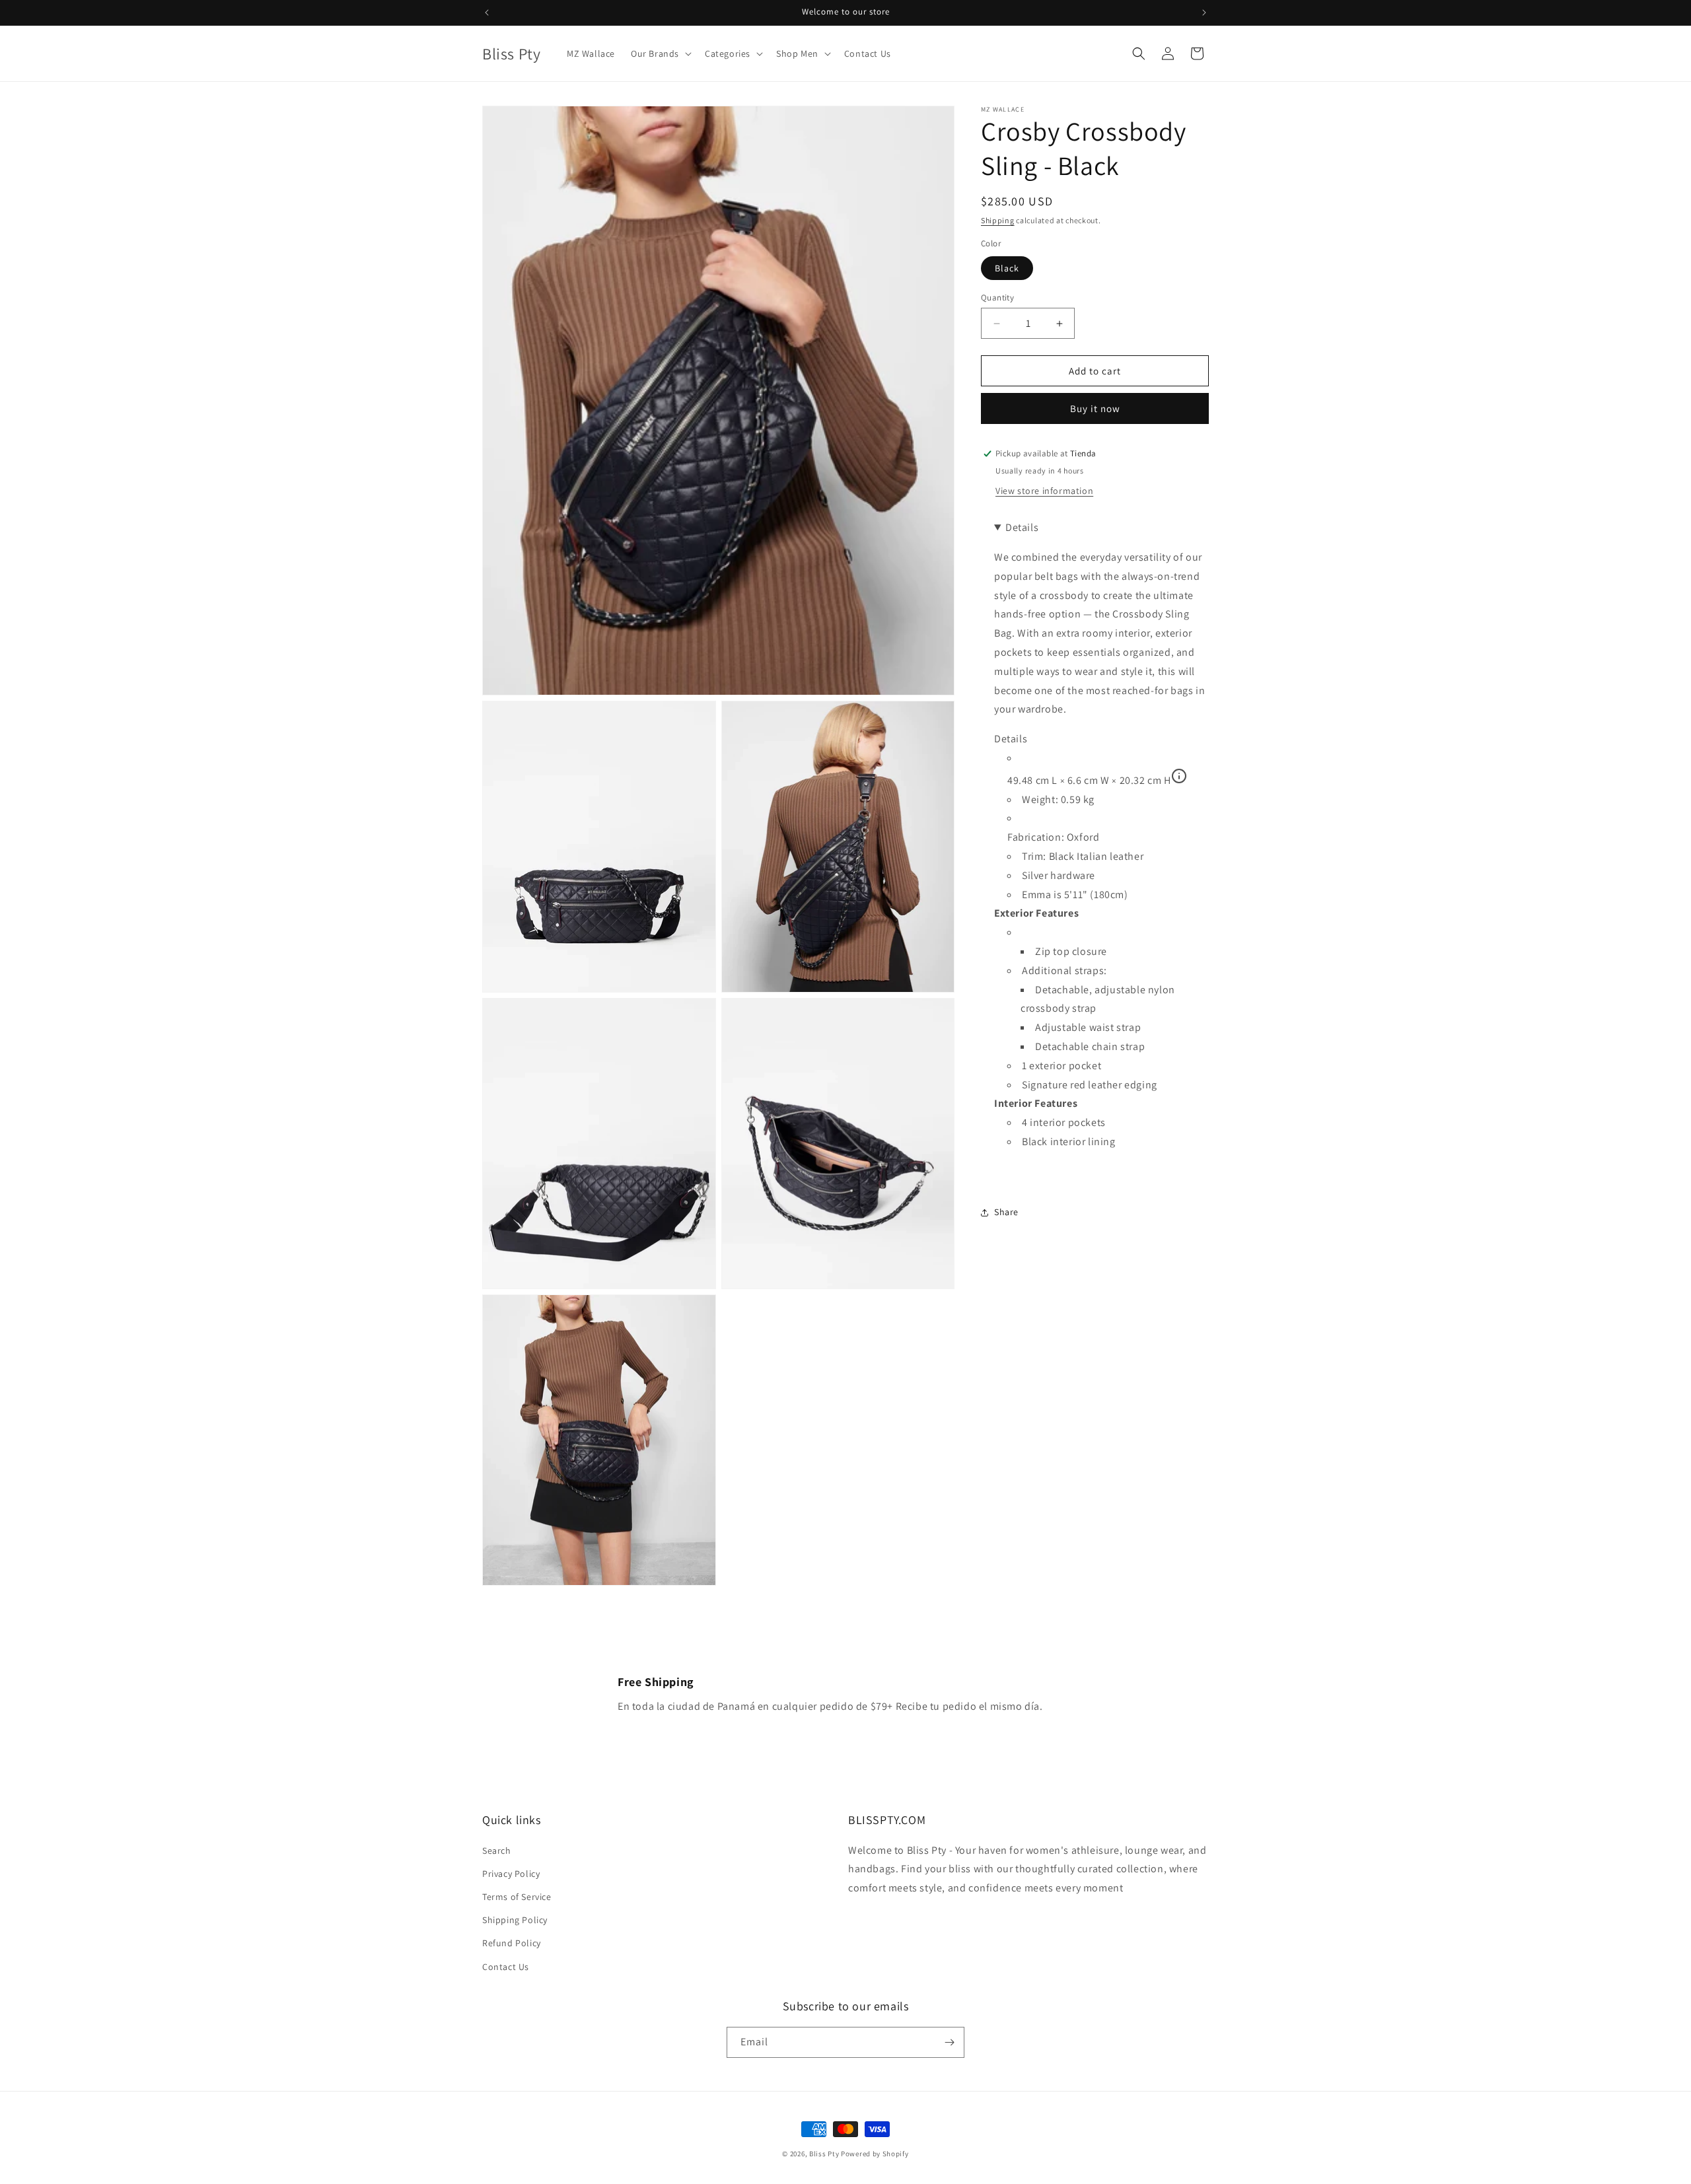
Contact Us (506, 1967)
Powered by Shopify (875, 2154)
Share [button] (1006, 1212)
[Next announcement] (1204, 13)
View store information (1044, 491)
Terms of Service (517, 1897)
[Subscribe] (949, 2042)
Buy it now (1095, 408)
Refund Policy (512, 1943)
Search (497, 1850)
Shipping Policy (515, 1920)
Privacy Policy (511, 1874)
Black (1007, 268)
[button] (660, 53)
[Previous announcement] (487, 13)
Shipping (998, 220)
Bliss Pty (824, 2154)
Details (1011, 739)
